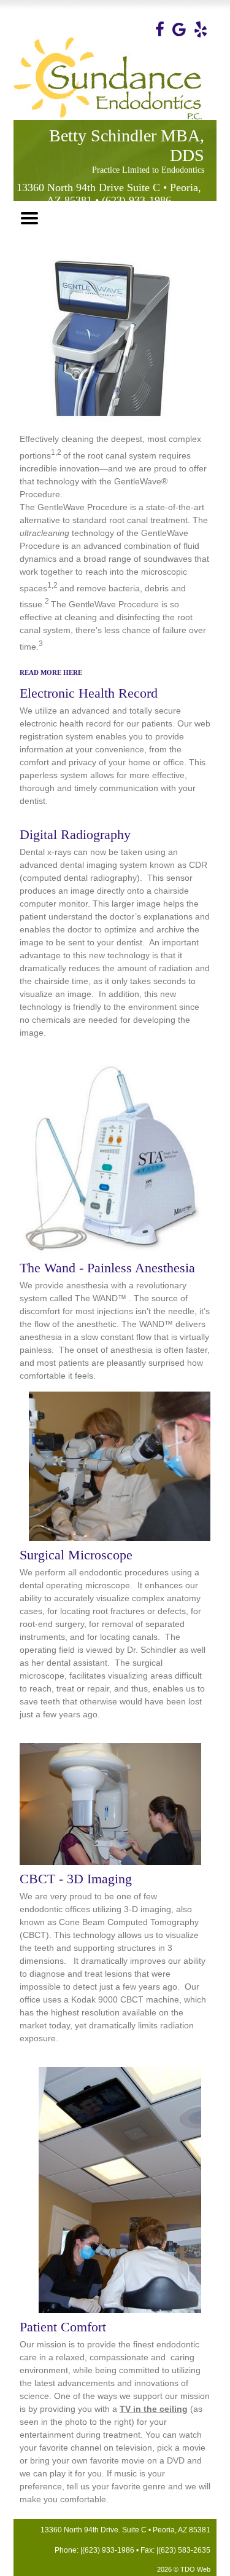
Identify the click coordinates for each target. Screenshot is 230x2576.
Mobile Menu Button (29, 218)
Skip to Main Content (31, 4)
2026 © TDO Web (184, 2569)
